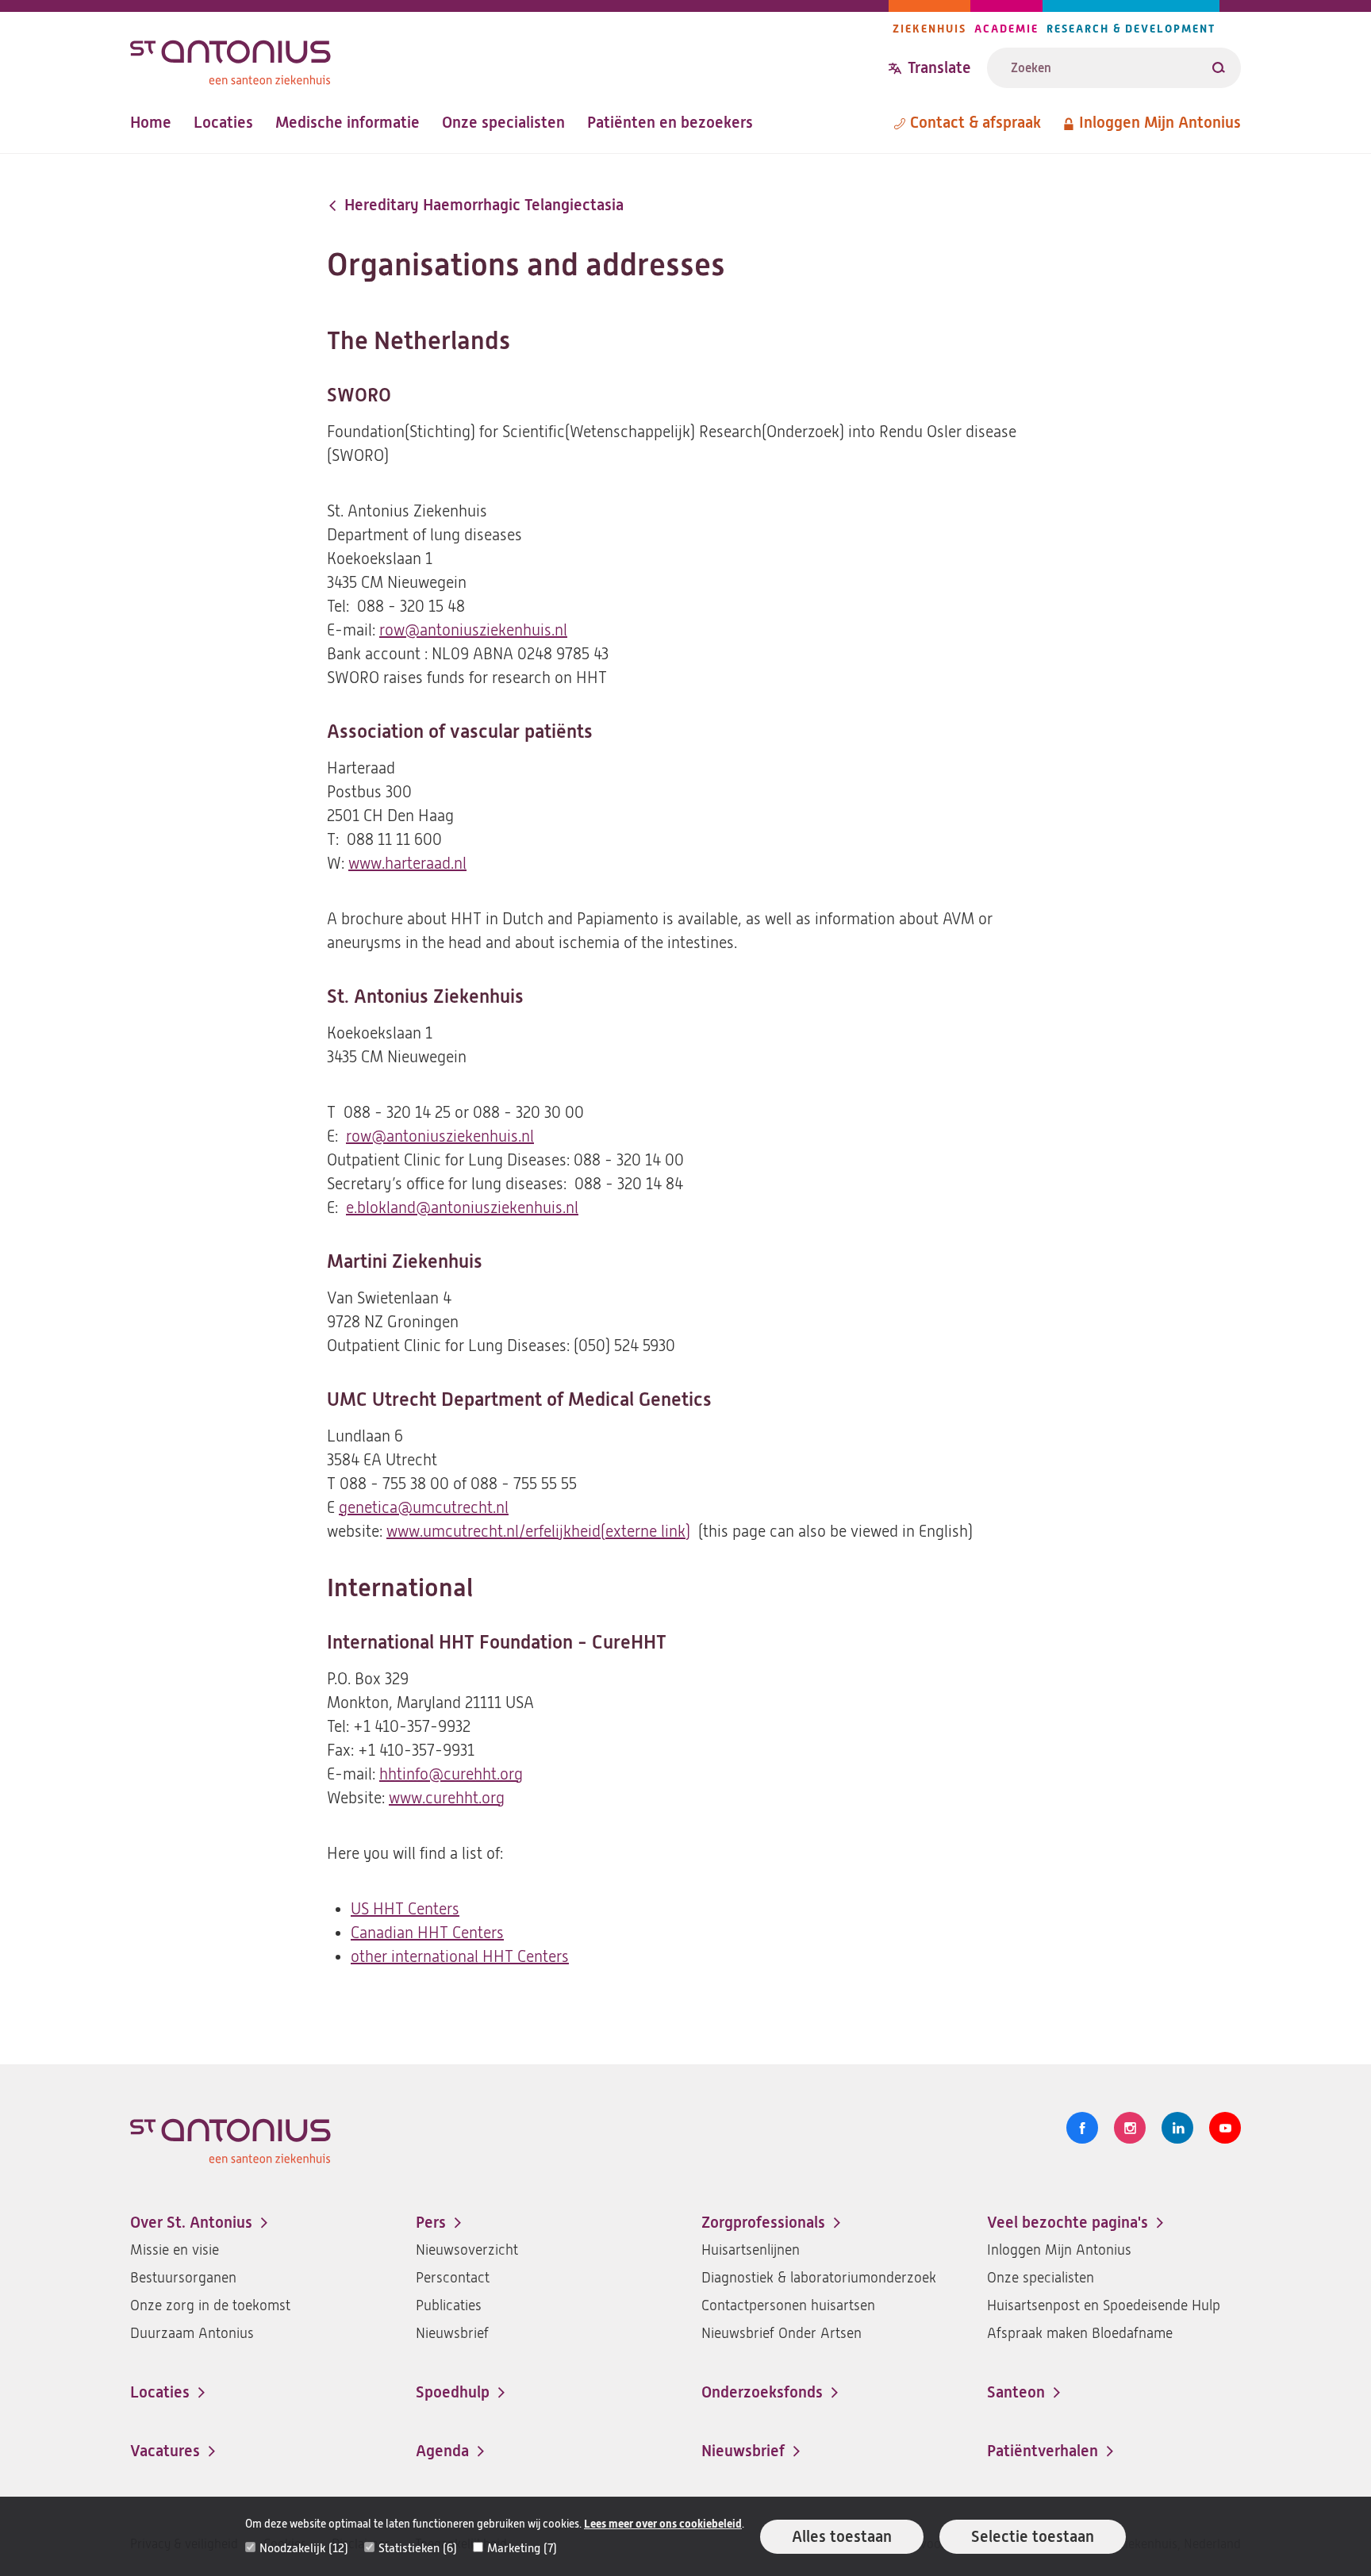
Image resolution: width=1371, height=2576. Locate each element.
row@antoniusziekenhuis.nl (473, 630)
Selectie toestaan (1033, 2537)
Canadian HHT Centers (427, 1933)
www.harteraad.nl (407, 864)
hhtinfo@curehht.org (451, 1774)
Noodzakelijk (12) (304, 2548)
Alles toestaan (842, 2537)
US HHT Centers (405, 1909)
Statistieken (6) (418, 2548)
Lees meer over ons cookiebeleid (663, 2524)
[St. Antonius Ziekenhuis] (509, 58)
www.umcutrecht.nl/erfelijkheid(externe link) (538, 1532)
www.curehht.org (447, 1798)
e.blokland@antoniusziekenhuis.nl (462, 1208)
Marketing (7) (522, 2548)
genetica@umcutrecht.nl (424, 1508)
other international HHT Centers (460, 1957)
